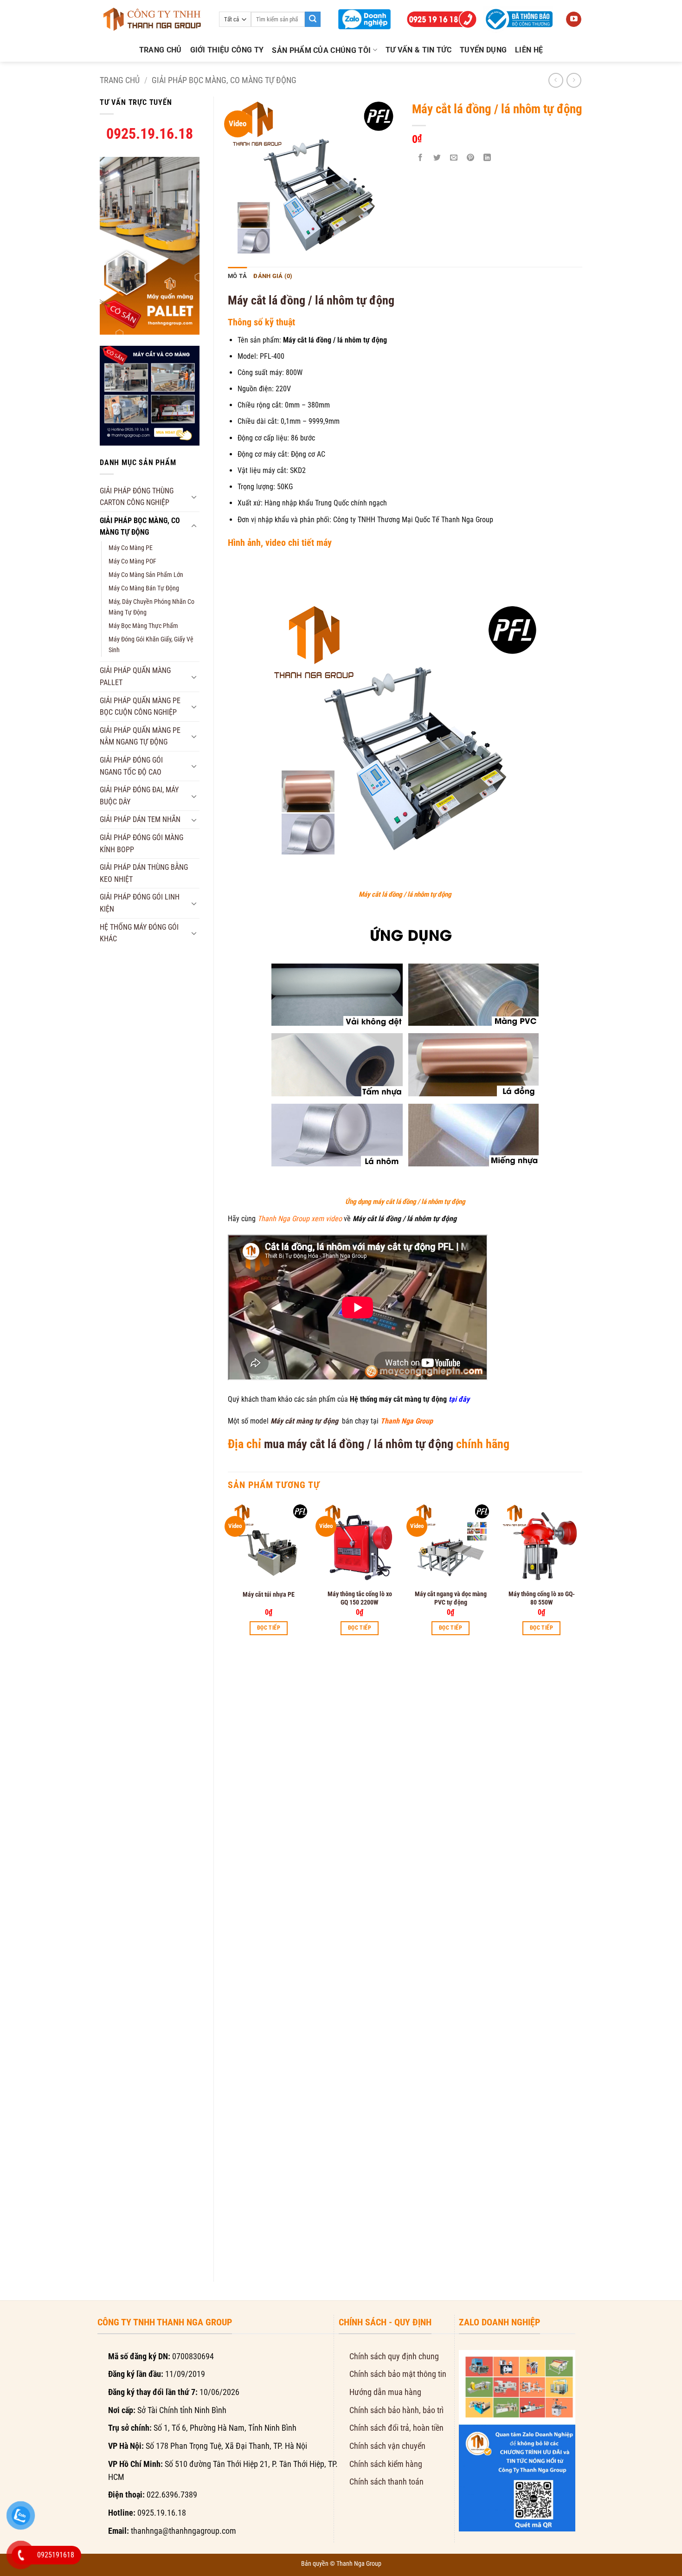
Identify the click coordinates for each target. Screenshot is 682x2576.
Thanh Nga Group (359, 2563)
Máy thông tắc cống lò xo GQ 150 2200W (360, 1598)
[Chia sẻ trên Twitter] (437, 158)
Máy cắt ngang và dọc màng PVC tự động (451, 1598)
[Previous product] (574, 80)
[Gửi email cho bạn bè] (454, 158)
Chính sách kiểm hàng (386, 2464)
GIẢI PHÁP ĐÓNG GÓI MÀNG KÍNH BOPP (142, 844)
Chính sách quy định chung (394, 2356)
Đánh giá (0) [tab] (273, 276)
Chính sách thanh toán (386, 2482)
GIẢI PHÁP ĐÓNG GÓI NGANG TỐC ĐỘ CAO (131, 766)
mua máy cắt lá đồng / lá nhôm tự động (359, 1444)
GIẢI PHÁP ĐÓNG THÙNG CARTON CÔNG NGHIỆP (137, 497)
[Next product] (556, 80)
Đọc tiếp (269, 1628)
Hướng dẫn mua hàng (385, 2392)
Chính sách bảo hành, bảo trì (396, 2410)
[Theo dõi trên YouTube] (574, 19)
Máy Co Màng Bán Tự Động (144, 588)
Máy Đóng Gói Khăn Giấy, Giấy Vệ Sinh (151, 645)
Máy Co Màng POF (132, 561)
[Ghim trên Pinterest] (471, 158)
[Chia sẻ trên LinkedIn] (487, 158)
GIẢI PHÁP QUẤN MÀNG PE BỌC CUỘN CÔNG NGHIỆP (140, 707)
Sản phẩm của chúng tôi (321, 50)
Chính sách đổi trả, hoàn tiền (396, 2428)
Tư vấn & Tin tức (418, 50)
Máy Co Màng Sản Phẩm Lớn (146, 575)
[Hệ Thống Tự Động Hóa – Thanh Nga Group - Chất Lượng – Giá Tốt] (152, 19)
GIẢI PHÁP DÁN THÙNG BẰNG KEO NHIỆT (144, 873)
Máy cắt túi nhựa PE (269, 1594)
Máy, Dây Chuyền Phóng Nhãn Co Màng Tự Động (151, 607)
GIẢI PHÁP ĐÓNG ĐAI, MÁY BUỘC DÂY (139, 796)
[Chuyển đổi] (194, 497)
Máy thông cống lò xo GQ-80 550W (542, 1598)
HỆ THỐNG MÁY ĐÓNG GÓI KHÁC (139, 933)
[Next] (582, 1884)
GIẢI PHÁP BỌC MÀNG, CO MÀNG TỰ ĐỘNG (224, 80)
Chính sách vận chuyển (387, 2446)
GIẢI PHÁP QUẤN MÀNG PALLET (135, 676)
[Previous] (228, 1884)
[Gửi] (313, 19)
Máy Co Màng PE (131, 548)
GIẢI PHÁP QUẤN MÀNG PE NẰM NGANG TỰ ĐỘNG (140, 736)
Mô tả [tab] (237, 276)
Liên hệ (529, 50)
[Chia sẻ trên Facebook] (421, 158)
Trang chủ (161, 50)
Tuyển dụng (483, 50)
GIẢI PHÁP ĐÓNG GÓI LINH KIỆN (140, 903)
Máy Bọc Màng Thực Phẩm (143, 626)
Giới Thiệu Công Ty (227, 50)
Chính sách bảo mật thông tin (398, 2374)
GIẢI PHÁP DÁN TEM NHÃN (140, 819)
